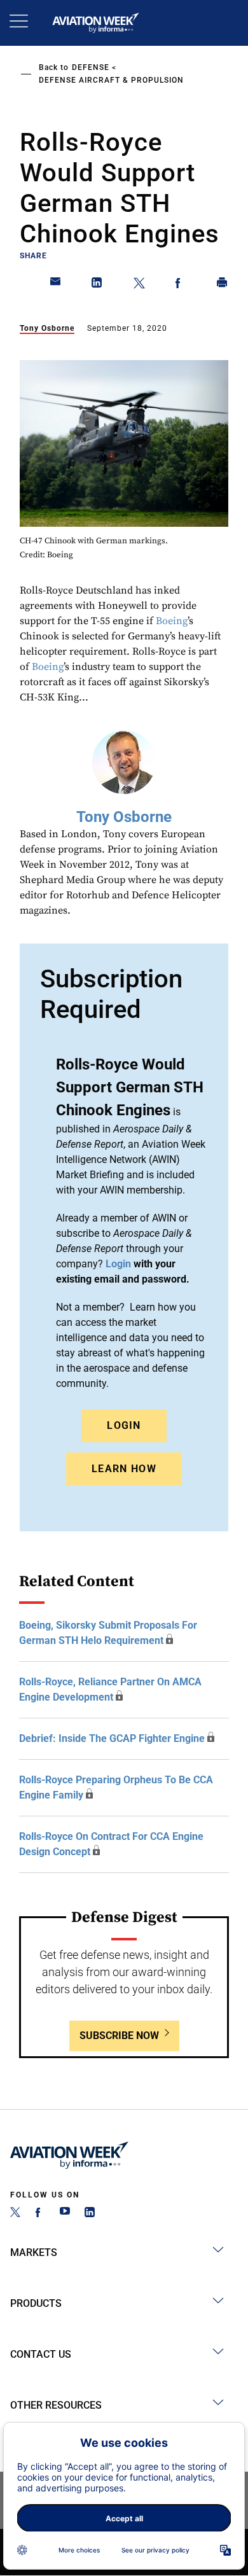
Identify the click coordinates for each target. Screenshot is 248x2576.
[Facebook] (40, 2214)
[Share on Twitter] (139, 285)
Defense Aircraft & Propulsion (111, 80)
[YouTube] (65, 2214)
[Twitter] (15, 2214)
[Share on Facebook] (181, 285)
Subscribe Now (119, 2036)
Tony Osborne (47, 328)
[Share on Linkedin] (97, 285)
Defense (91, 67)
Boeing (172, 621)
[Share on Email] (56, 285)
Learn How (124, 1469)
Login (124, 1425)
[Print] (223, 285)
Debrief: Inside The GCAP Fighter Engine (112, 1738)
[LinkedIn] (90, 2214)
